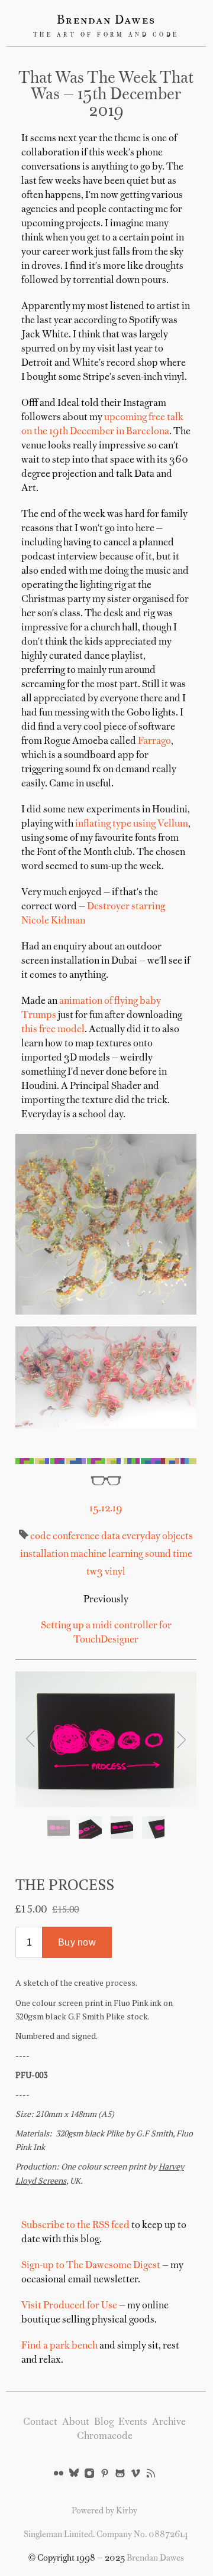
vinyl (114, 1572)
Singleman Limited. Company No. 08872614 (106, 2535)
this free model (53, 1030)
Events (133, 2422)
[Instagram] (89, 2474)
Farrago (154, 741)
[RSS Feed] (151, 2474)
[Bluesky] (74, 2474)
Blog (104, 2422)
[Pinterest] (105, 2474)
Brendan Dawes (106, 21)
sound (157, 1554)
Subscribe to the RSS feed (75, 2226)
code (41, 1537)
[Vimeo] (135, 2474)
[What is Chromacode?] (106, 1461)
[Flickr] (59, 2474)
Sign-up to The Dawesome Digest (91, 2266)
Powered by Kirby (104, 2511)
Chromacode (105, 2437)
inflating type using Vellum (132, 824)
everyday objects (156, 1537)
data (110, 1537)
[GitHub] (120, 2474)
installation (44, 1554)
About (76, 2422)
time (182, 1554)
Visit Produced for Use (69, 2306)
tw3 (95, 1572)
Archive (169, 2422)
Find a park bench (59, 2346)
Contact (40, 2422)
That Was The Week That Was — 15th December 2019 (106, 95)
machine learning (106, 1554)
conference (75, 1537)
